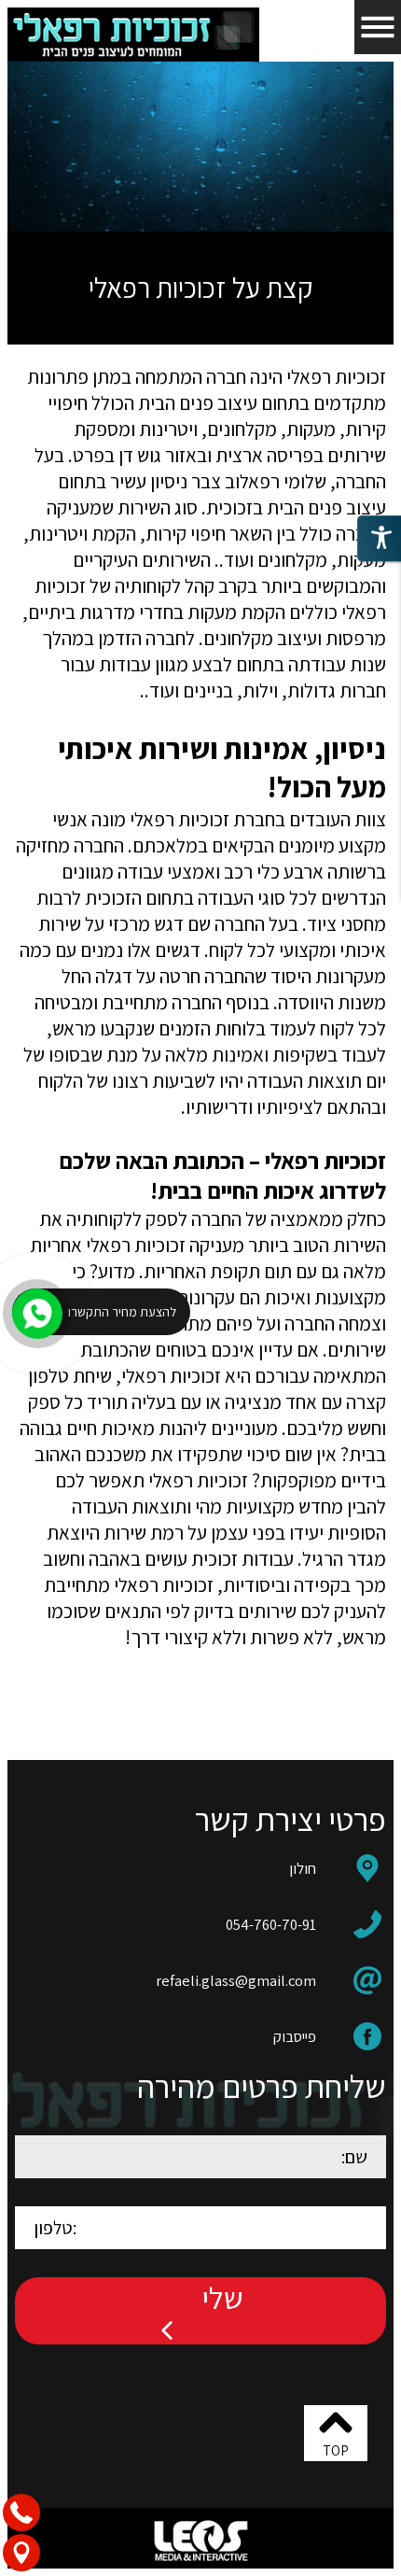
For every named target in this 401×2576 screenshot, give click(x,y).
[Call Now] (35, 1312)
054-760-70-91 (271, 1924)
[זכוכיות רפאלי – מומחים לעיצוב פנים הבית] (133, 35)
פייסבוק (295, 2036)
